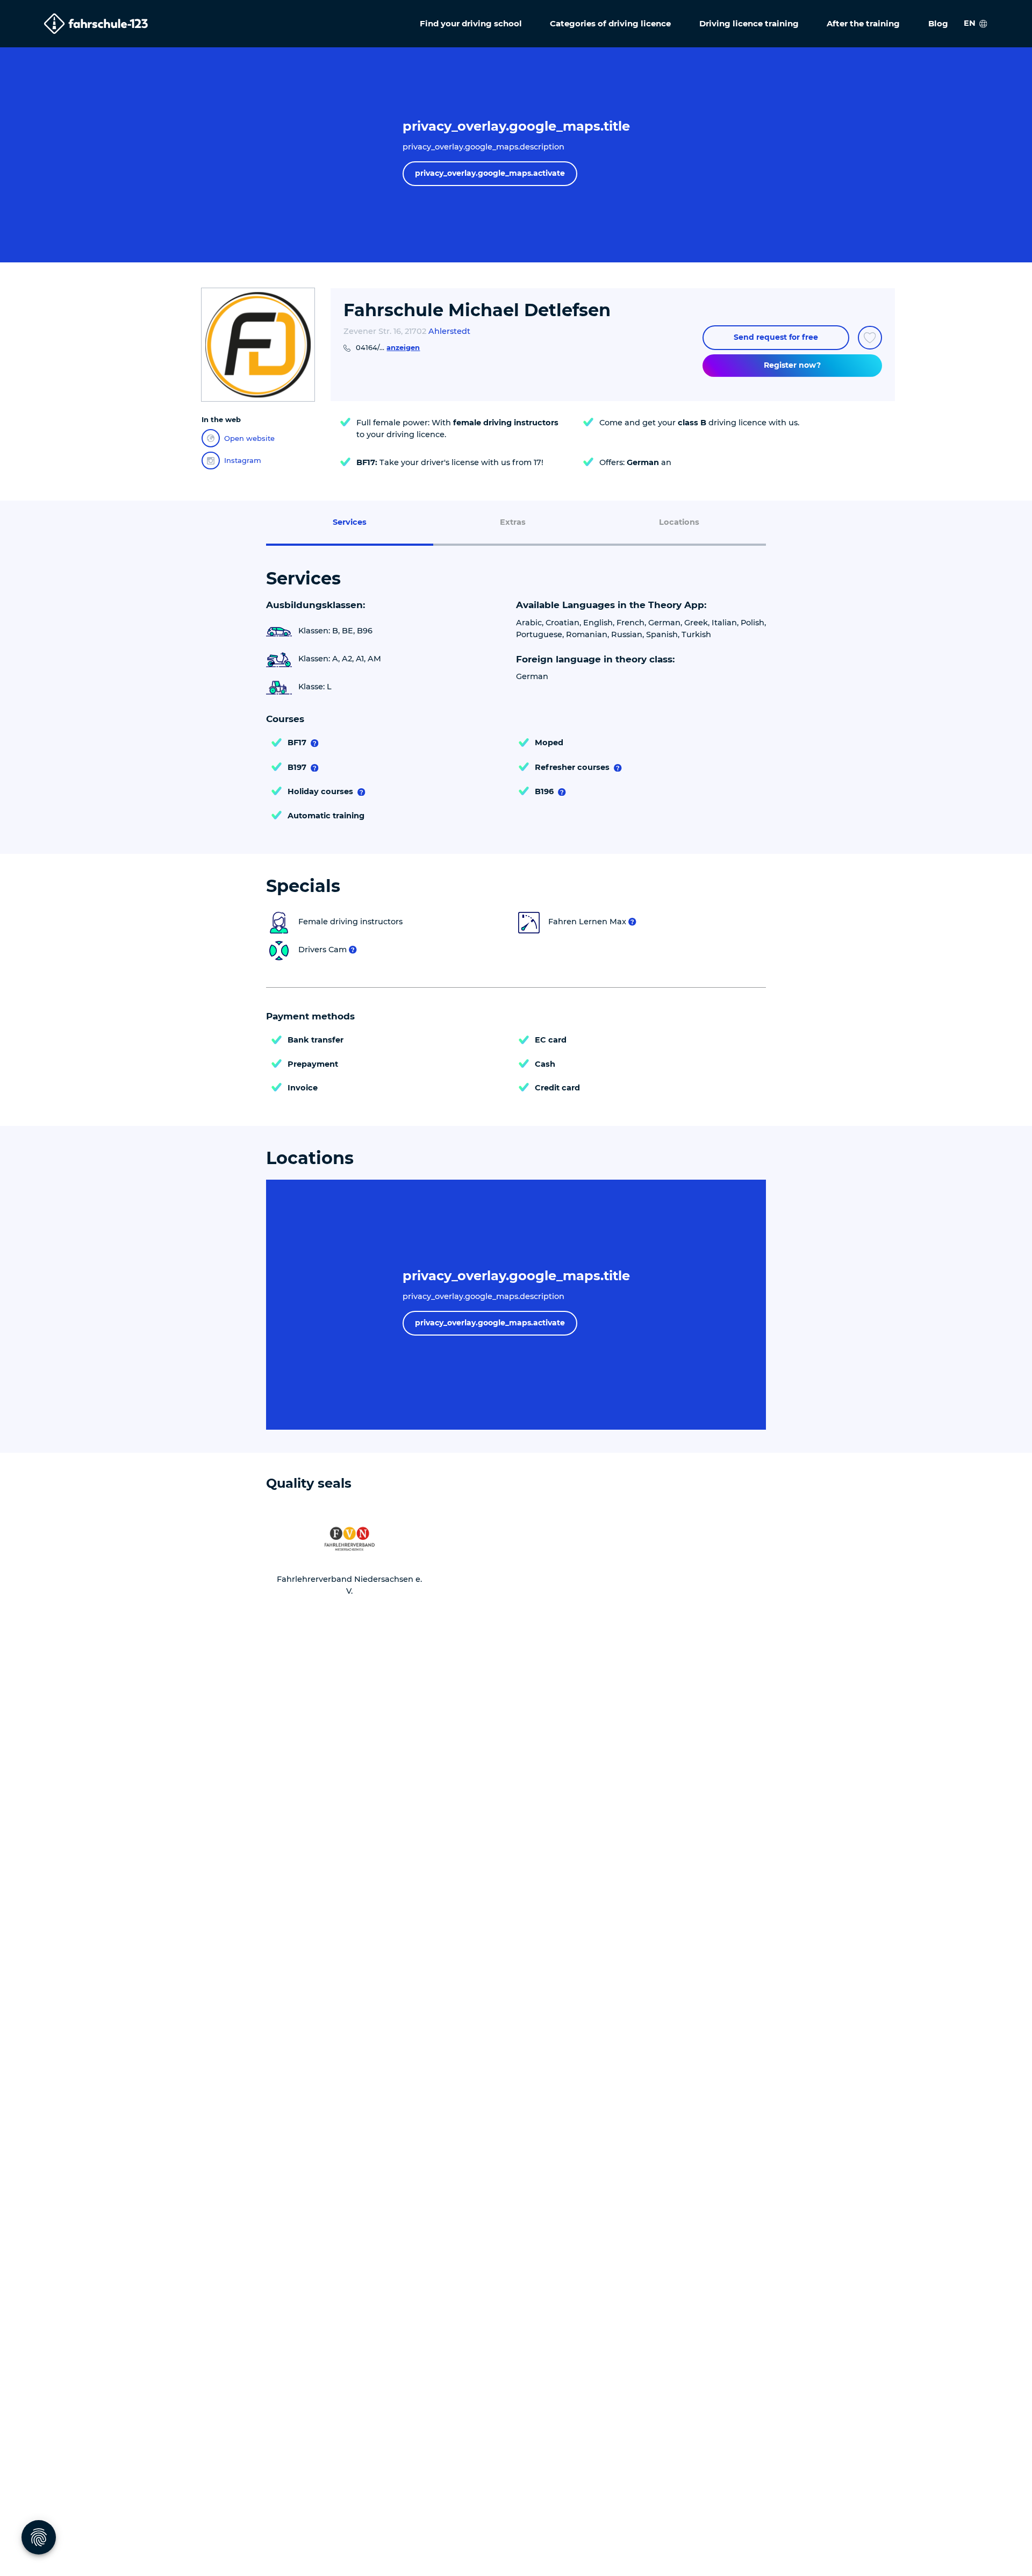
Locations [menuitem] (679, 522)
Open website (249, 438)
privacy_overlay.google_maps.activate (490, 173)
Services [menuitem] (350, 522)
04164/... (388, 347)
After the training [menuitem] (863, 23)
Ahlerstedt (449, 331)
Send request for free (776, 337)
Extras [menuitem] (513, 522)
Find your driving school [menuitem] (471, 23)
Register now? (792, 365)
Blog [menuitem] (938, 23)
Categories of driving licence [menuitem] (610, 23)
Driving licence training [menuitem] (749, 23)
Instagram (243, 460)
